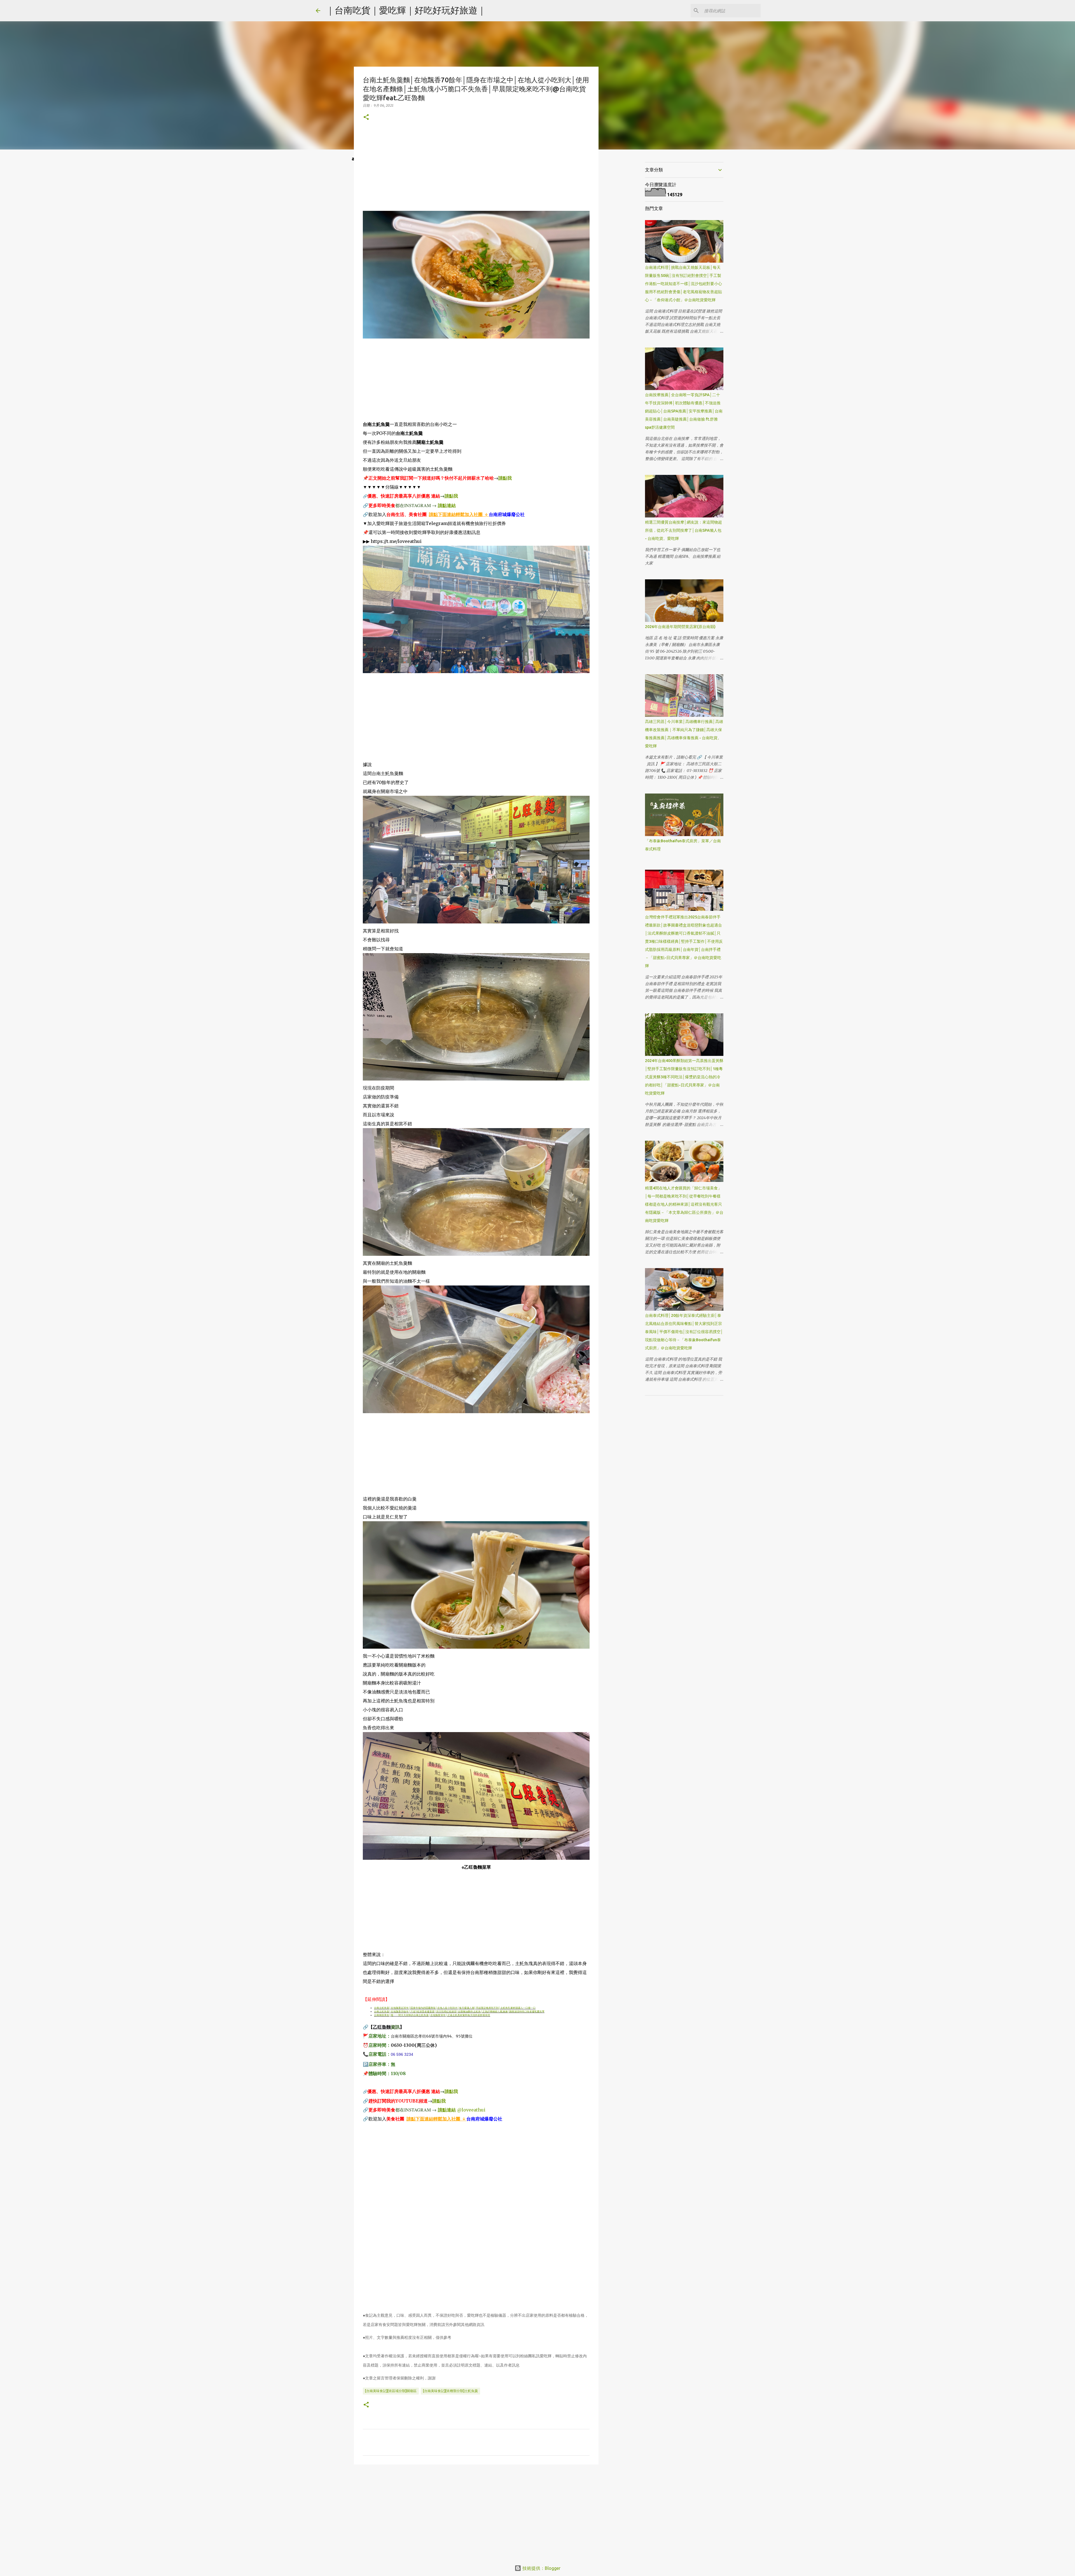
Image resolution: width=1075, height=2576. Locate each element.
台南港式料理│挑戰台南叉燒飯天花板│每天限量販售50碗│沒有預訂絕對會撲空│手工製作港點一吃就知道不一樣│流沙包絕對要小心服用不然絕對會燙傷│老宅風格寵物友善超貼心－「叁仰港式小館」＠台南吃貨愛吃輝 (683, 284)
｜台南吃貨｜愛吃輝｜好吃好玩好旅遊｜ (406, 10)
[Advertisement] (476, 172)
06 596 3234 (402, 2054)
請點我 (505, 478)
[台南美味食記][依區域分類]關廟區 (391, 2391)
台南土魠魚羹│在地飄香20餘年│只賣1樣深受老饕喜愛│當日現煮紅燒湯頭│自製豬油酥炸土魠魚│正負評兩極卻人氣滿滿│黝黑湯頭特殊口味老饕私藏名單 (459, 2012)
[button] (366, 117)
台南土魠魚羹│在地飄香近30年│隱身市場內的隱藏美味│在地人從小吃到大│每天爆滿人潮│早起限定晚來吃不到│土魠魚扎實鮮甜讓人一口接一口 (455, 2008)
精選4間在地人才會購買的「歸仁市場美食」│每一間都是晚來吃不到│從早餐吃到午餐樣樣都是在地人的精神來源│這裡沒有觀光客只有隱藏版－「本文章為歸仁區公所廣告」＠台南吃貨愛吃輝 (684, 1204)
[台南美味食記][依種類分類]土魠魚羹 (450, 2391)
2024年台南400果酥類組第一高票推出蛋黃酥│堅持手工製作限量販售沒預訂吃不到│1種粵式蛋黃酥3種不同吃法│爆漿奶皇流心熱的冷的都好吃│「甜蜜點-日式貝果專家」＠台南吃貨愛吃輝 (684, 1077)
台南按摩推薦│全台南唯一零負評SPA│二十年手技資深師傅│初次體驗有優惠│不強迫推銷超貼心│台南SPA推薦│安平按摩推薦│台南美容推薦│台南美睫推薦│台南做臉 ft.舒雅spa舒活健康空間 (684, 411)
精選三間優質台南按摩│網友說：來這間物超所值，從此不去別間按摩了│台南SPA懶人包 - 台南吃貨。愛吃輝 (683, 530)
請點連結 (447, 505)
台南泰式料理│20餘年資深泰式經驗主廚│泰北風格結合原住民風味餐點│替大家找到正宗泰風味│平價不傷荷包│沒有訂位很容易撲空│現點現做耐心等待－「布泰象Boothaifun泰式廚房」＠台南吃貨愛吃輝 (684, 1332)
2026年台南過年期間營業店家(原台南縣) (680, 627)
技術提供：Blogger (541, 2568)
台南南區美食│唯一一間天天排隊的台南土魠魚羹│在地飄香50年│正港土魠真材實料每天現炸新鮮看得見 (432, 2015)
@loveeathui (471, 2110)
